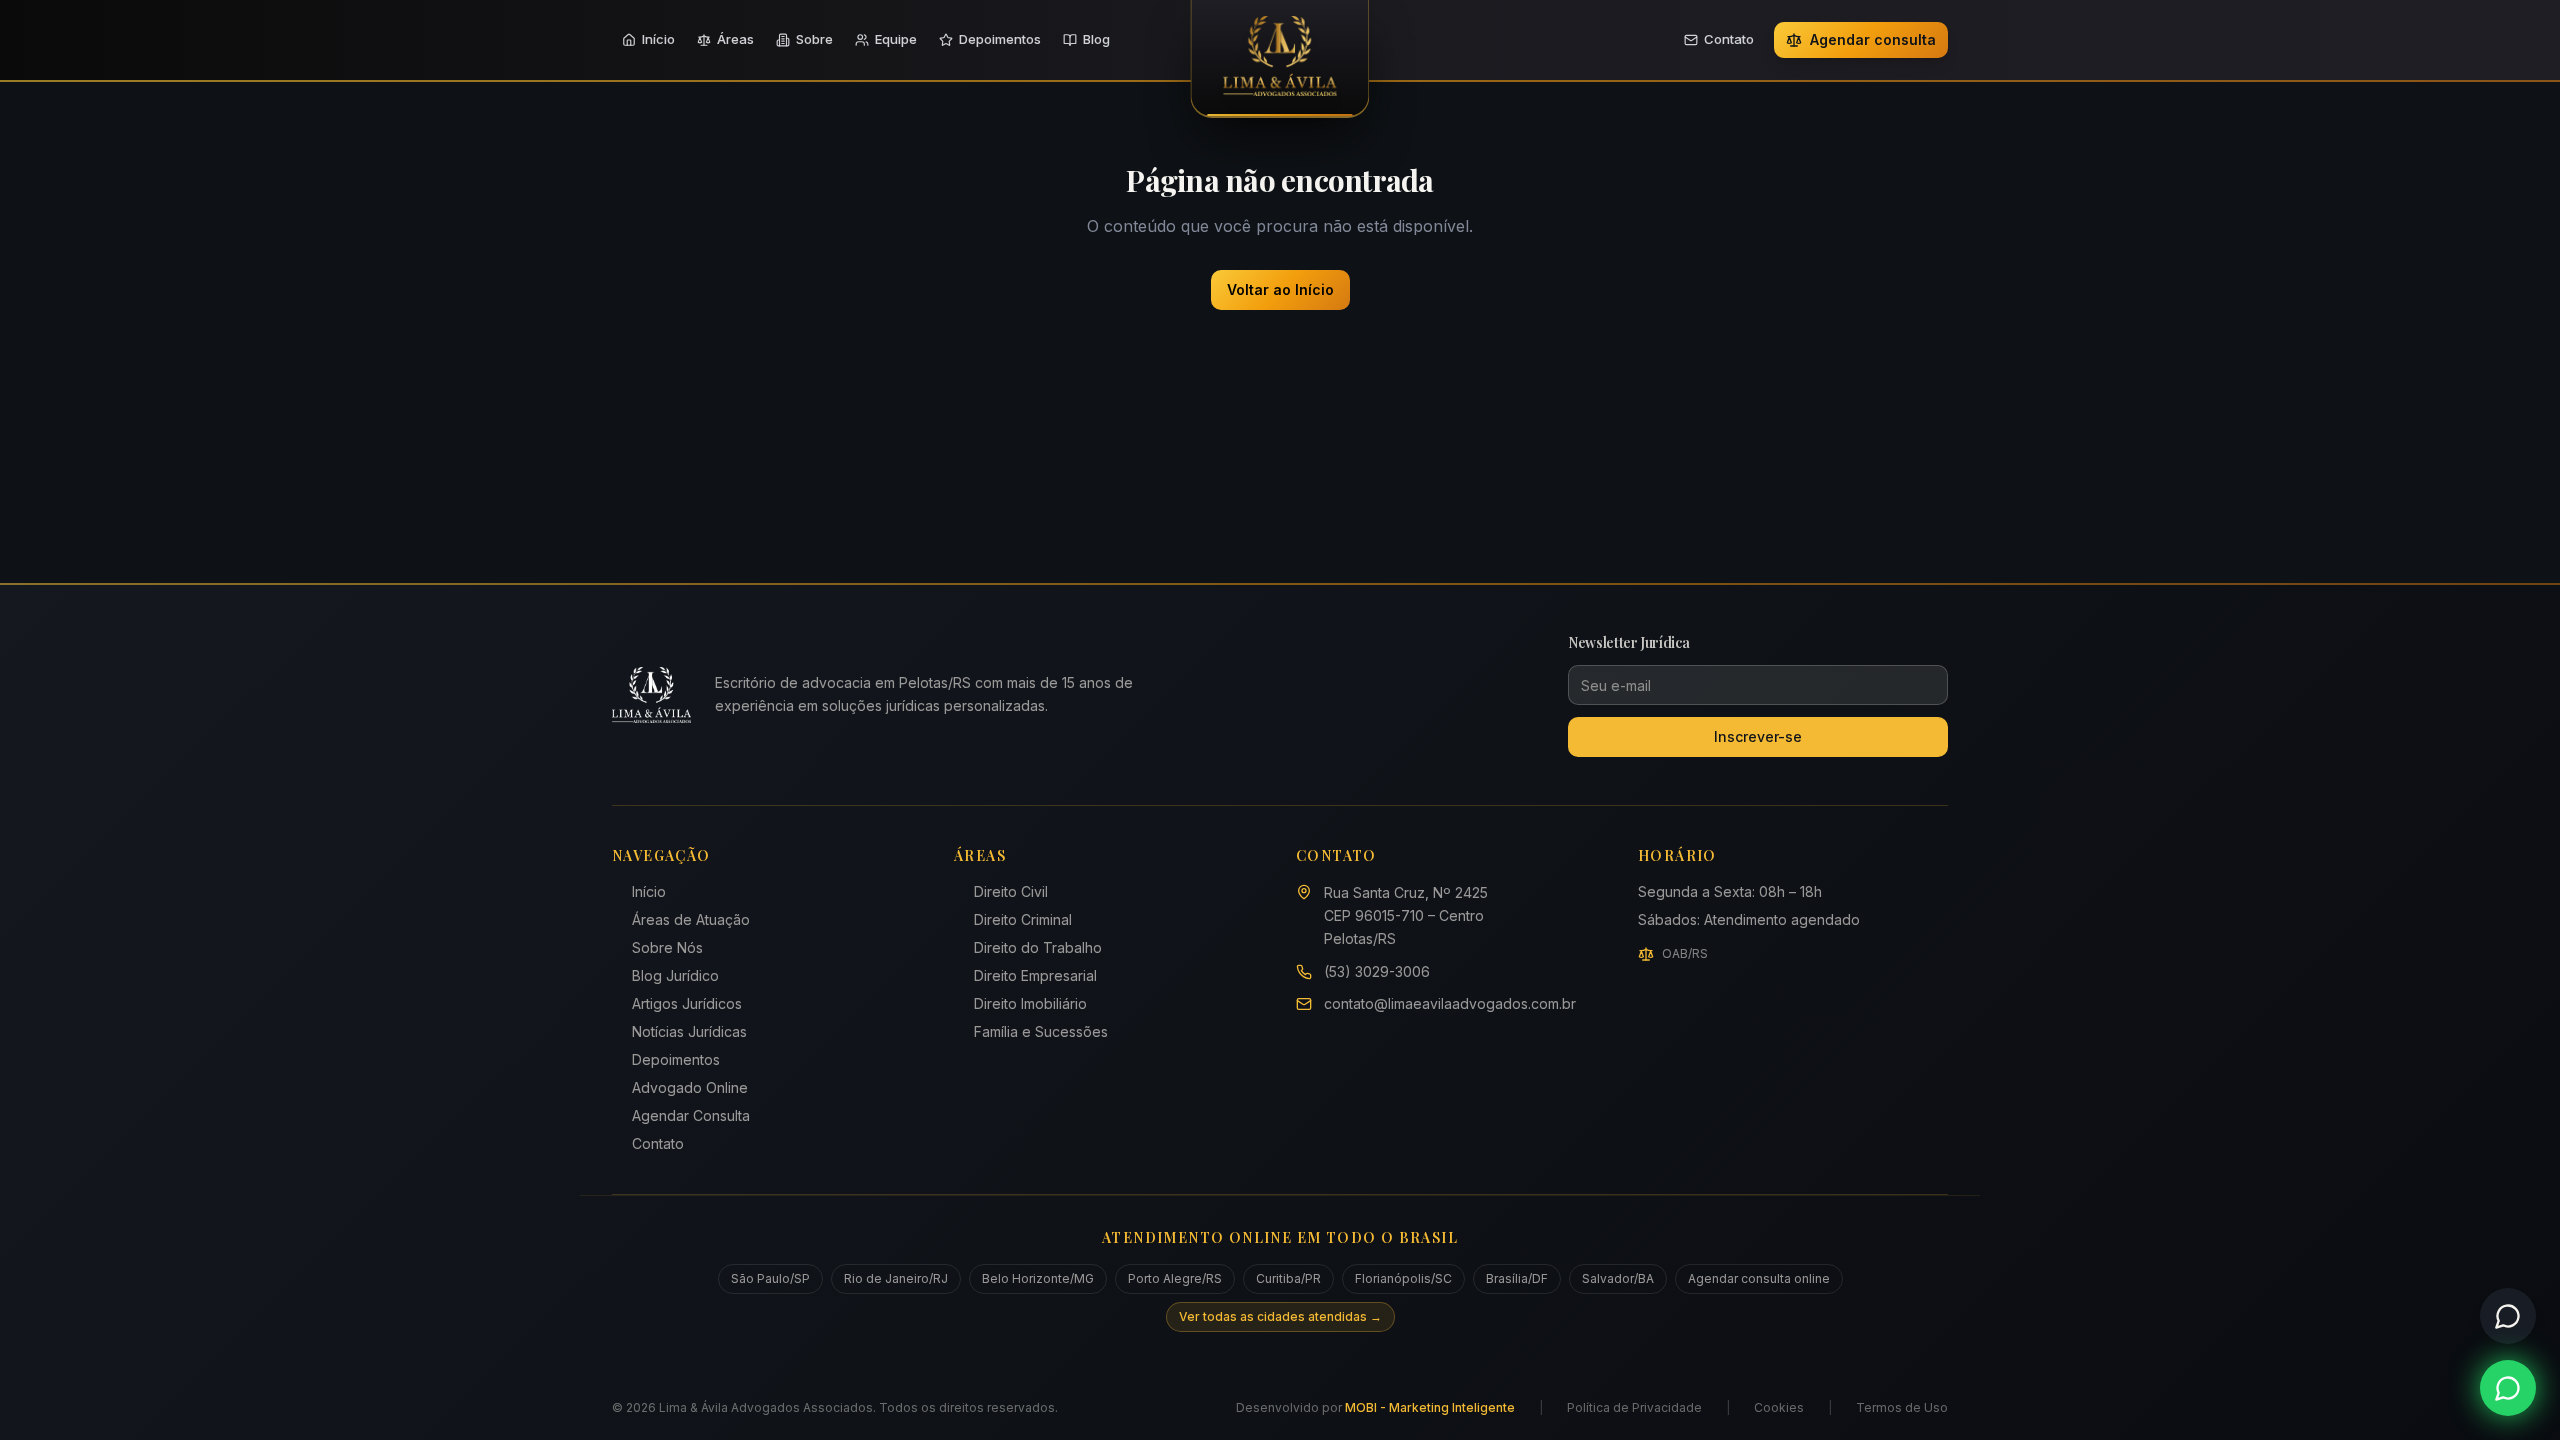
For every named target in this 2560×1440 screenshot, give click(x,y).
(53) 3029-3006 (1377, 971)
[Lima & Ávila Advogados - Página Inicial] (1279, 59)
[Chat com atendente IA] (2508, 1316)
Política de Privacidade (1634, 1407)
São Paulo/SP (770, 1278)
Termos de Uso (1902, 1407)
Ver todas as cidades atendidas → (1280, 1316)
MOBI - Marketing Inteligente (1430, 1407)
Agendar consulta (1873, 39)
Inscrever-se (1758, 736)
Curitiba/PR (1288, 1278)
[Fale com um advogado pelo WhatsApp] (2508, 1388)
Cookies (1779, 1407)
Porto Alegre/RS (1175, 1278)
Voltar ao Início (1280, 289)
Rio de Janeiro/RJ (896, 1278)
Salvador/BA (1618, 1278)
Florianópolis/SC (1403, 1278)
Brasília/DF (1517, 1278)
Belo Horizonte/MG (1038, 1278)
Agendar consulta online (1759, 1278)
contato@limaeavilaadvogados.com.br (1450, 1003)
